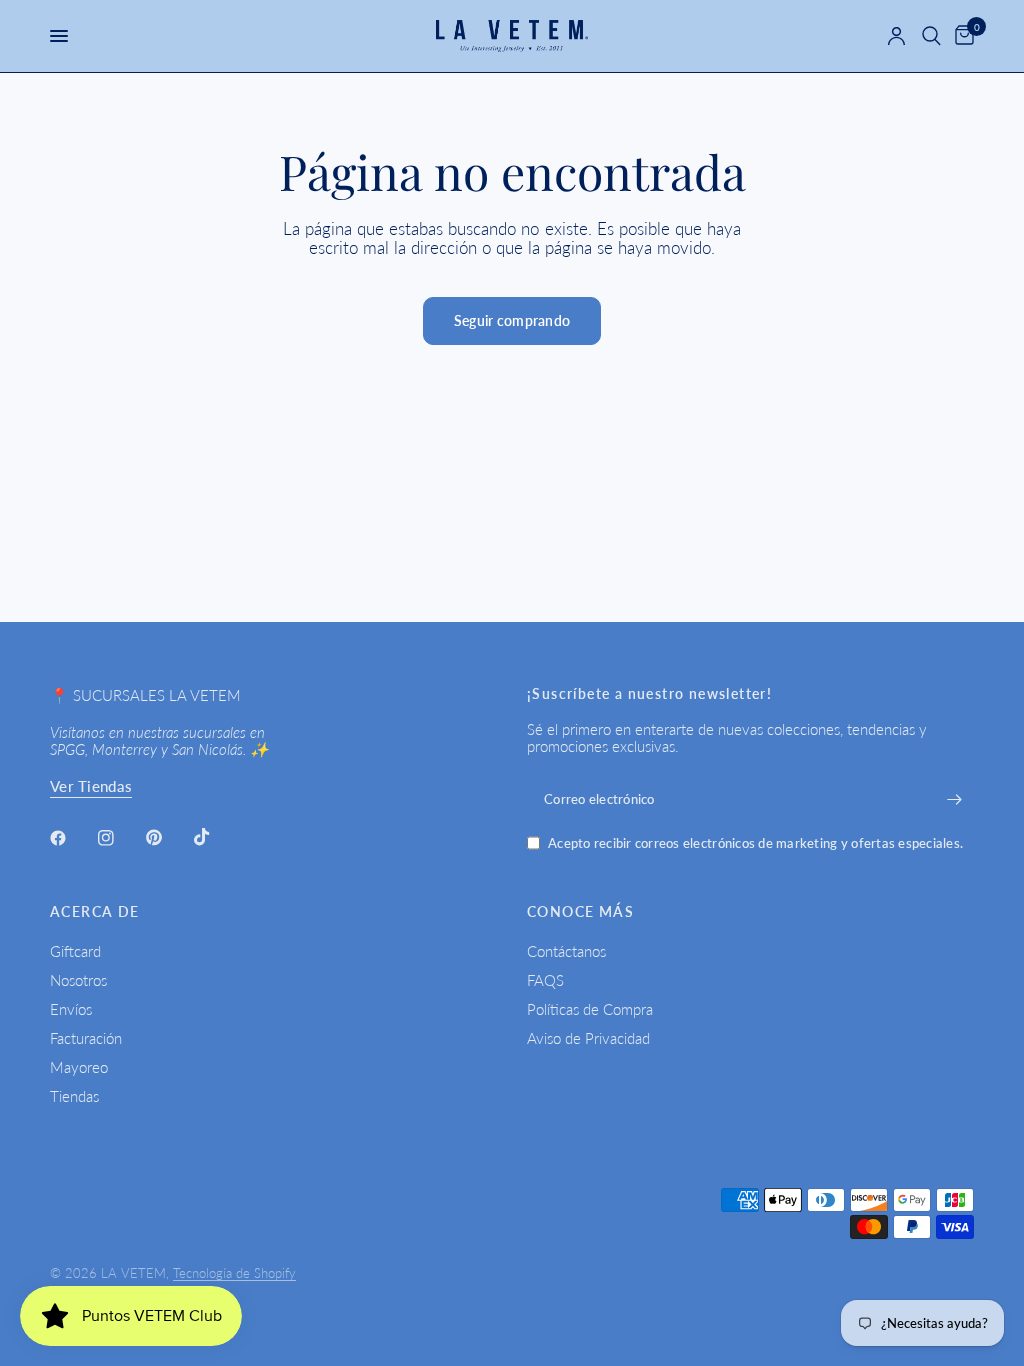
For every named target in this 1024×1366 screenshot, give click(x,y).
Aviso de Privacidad (588, 1038)
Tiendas (74, 1096)
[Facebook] (72, 838)
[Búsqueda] (931, 36)
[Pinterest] (168, 837)
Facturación (86, 1038)
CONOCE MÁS (580, 912)
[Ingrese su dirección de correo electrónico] (954, 799)
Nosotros (78, 980)
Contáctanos (566, 951)
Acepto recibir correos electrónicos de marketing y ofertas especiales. (755, 843)
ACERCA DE (95, 912)
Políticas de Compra (590, 1009)
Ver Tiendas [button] (91, 786)
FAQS (545, 980)
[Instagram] (120, 838)
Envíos (71, 1009)
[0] (961, 36)
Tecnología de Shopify (234, 1273)
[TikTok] (216, 837)
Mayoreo (79, 1067)
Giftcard (75, 951)
